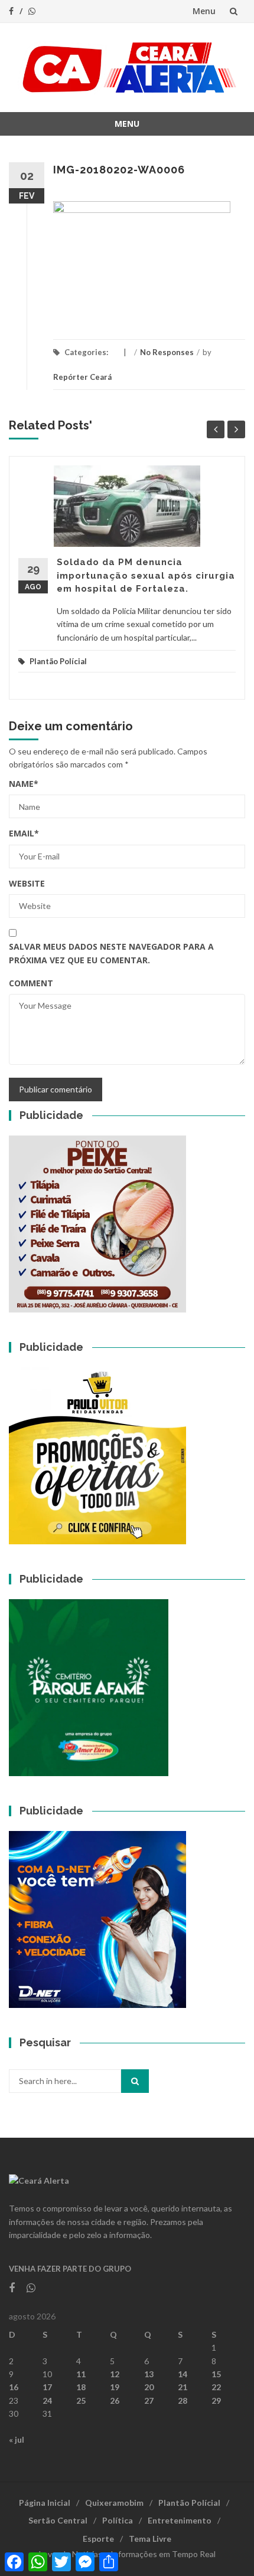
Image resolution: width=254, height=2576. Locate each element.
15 (216, 2374)
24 (47, 2401)
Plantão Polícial (58, 661)
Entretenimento (180, 2520)
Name (24, 784)
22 (216, 2387)
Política (118, 2520)
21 (183, 2387)
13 (149, 2374)
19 (115, 2387)
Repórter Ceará (82, 377)
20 (149, 2387)
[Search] (135, 2081)
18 (81, 2387)
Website (27, 883)
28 (183, 2401)
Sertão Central (58, 2520)
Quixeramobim (114, 2503)
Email (24, 833)
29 (216, 2401)
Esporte (98, 2539)
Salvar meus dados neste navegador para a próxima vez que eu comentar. (111, 953)
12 (115, 2374)
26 (115, 2401)
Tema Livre (150, 2539)
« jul (17, 2439)
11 (81, 2374)
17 (47, 2387)
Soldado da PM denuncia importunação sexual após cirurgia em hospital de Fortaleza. (146, 575)
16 (14, 2387)
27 (149, 2401)
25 (81, 2401)
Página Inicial (45, 2503)
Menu (204, 11)
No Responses (167, 352)
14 (183, 2374)
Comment (31, 983)
